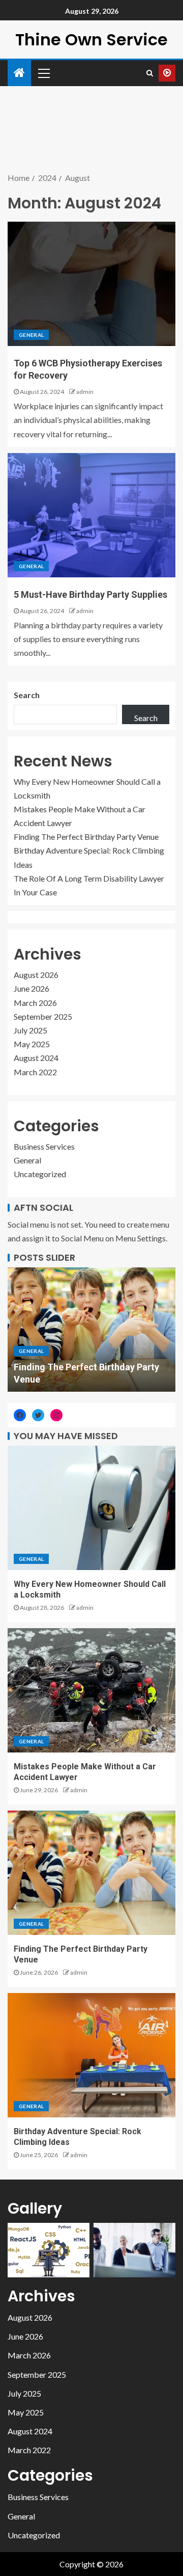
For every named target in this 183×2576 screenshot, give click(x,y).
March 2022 (35, 1072)
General (31, 335)
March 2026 (35, 1003)
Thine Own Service (91, 39)
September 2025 (43, 1016)
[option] (91, 1330)
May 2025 (32, 1044)
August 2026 (36, 975)
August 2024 (36, 1058)
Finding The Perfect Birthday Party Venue (86, 836)
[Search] (150, 73)
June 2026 (32, 988)
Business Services (44, 1146)
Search (27, 695)
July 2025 (30, 1030)
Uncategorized (40, 1174)
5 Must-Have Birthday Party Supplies (90, 594)
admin (85, 392)
